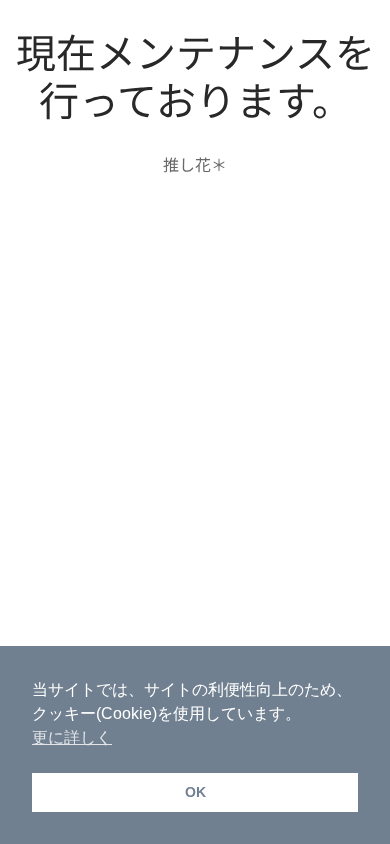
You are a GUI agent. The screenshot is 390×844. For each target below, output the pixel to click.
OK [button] (195, 792)
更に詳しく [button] (72, 737)
